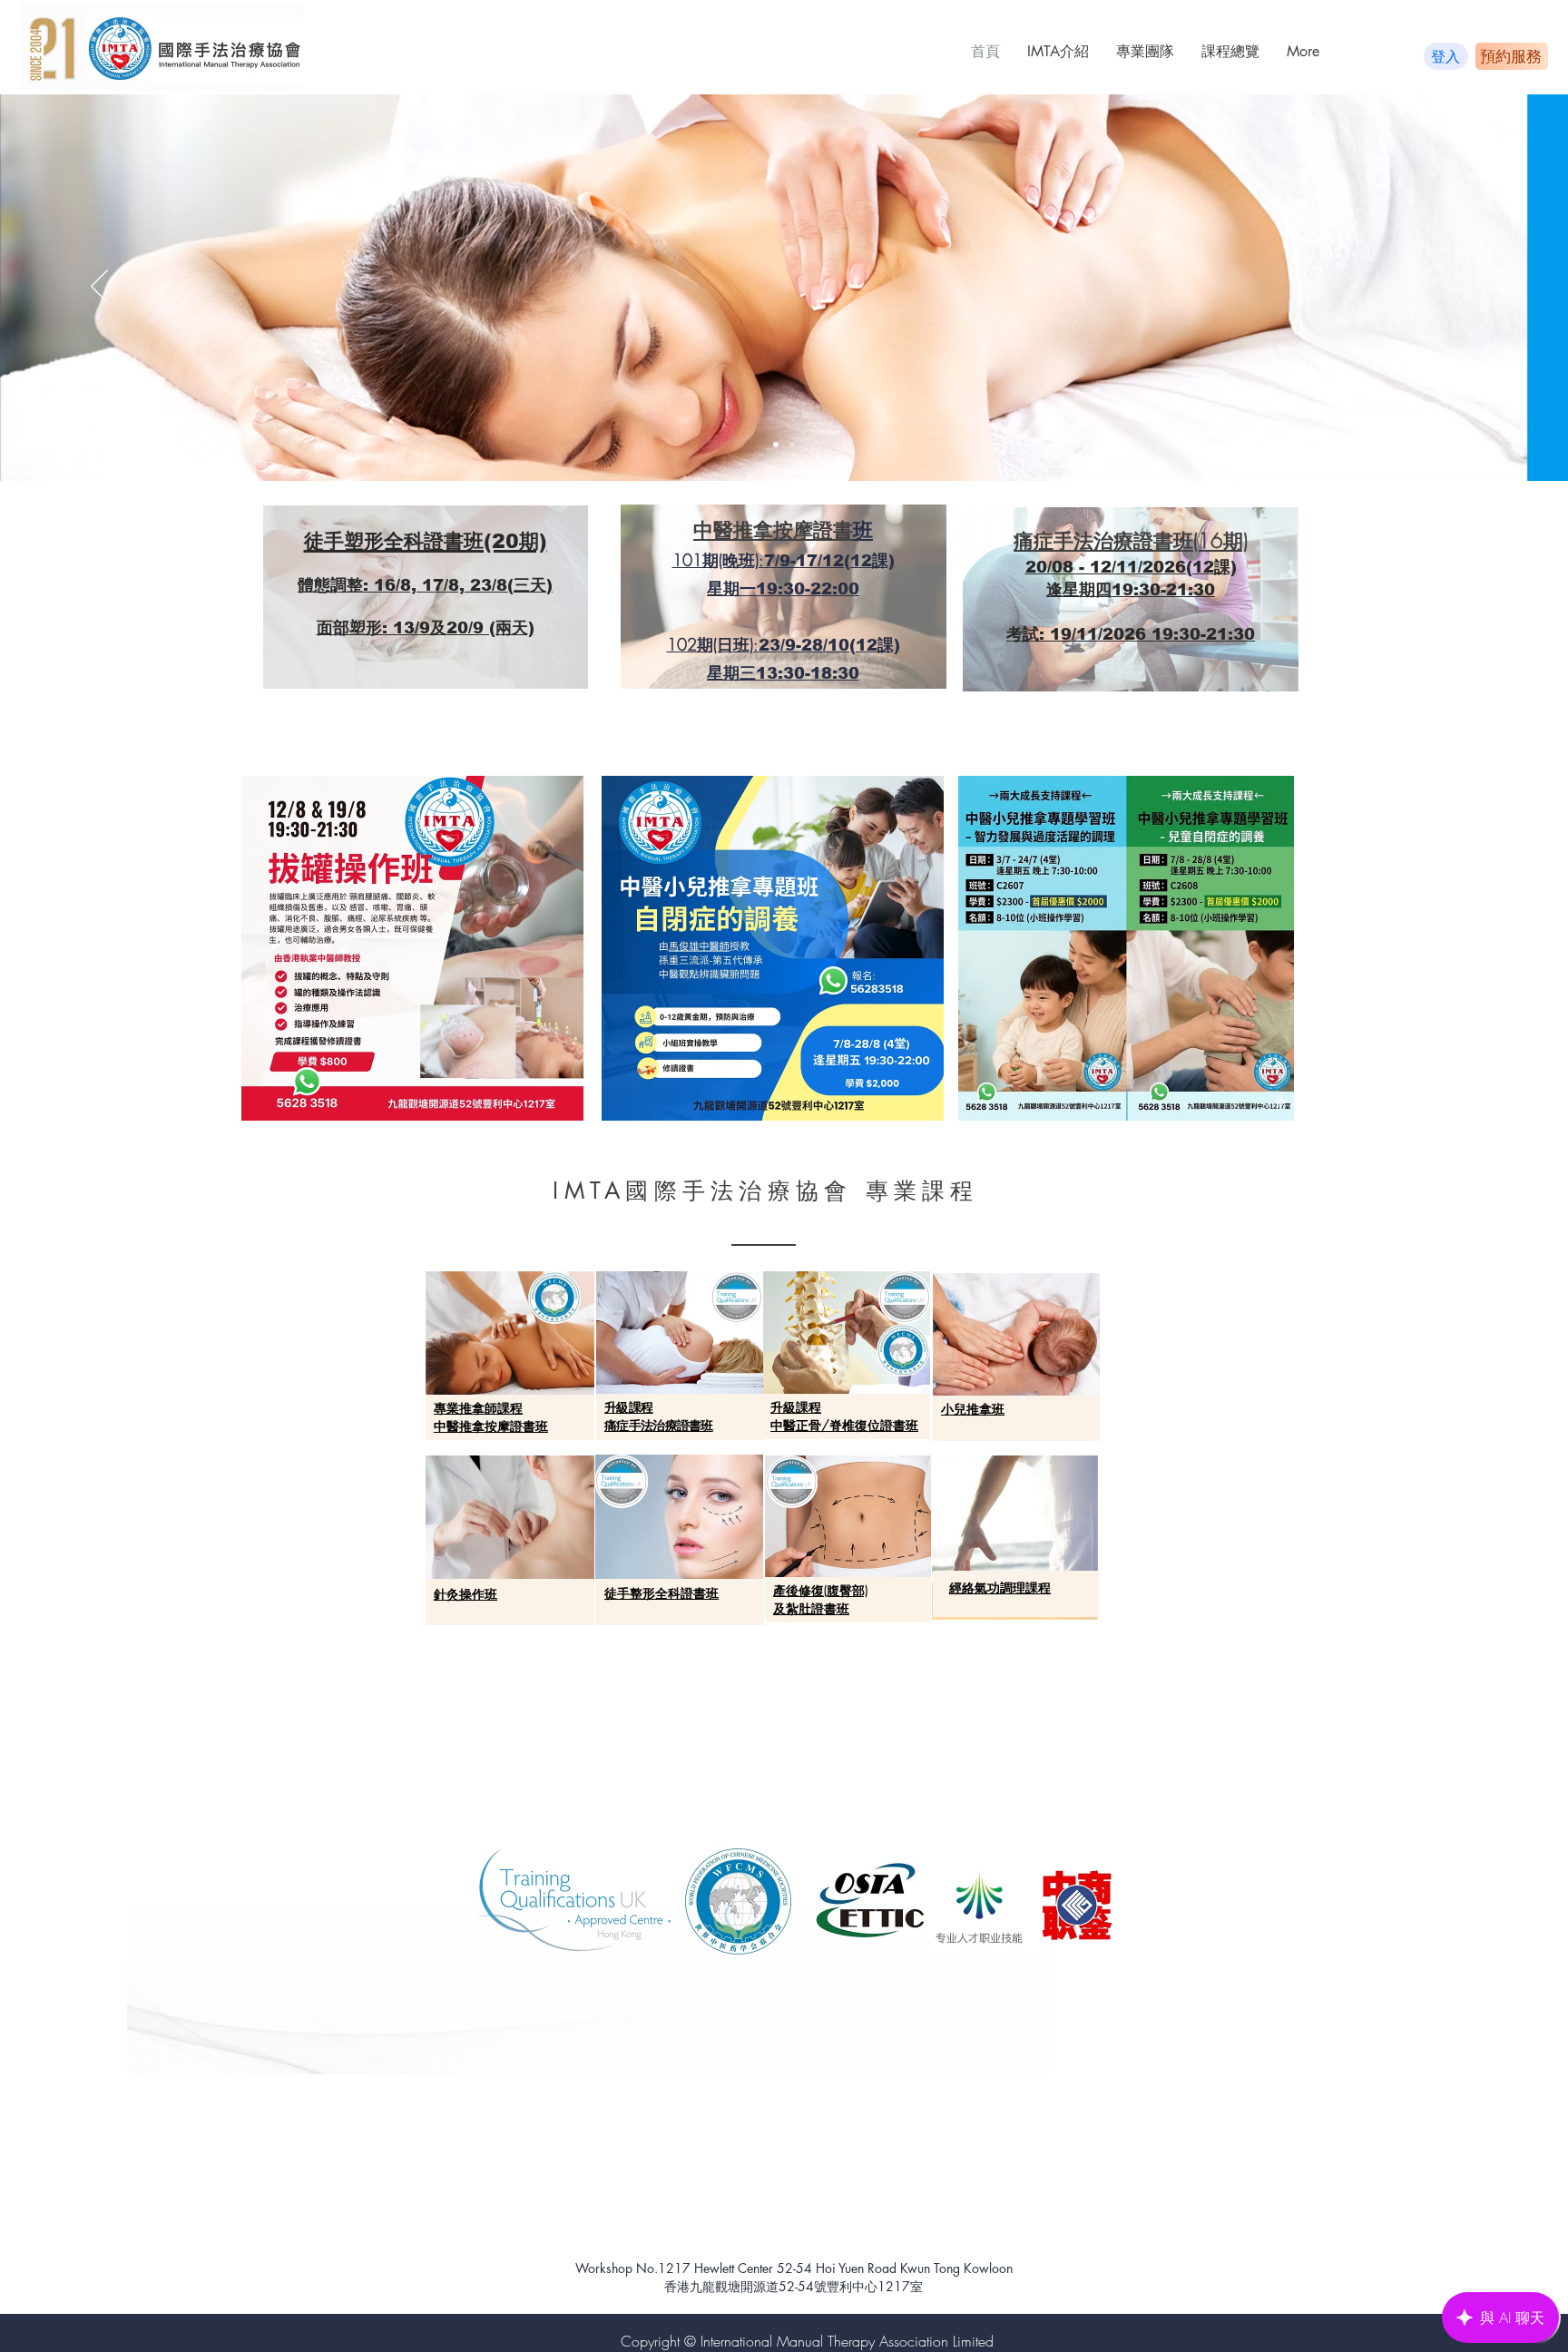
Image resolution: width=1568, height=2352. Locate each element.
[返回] (99, 288)
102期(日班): (713, 644)
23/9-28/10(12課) (829, 645)
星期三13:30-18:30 (783, 673)
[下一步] (1469, 288)
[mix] (776, 445)
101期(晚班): (718, 560)
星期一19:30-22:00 (783, 589)
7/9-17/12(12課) (829, 561)
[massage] (792, 445)
